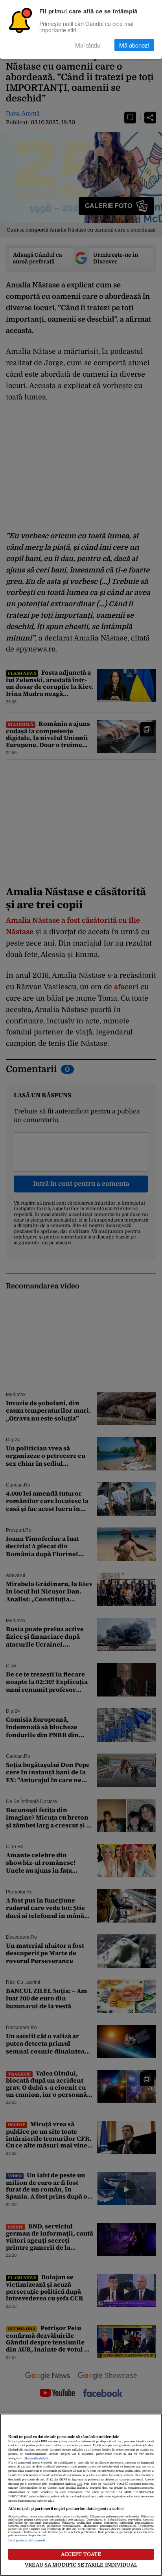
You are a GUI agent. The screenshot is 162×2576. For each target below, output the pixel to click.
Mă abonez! (134, 45)
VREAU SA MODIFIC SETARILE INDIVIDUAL (81, 2565)
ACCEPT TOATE (81, 2554)
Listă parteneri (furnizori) (27, 2541)
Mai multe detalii (36, 2458)
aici (79, 2484)
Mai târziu (88, 45)
